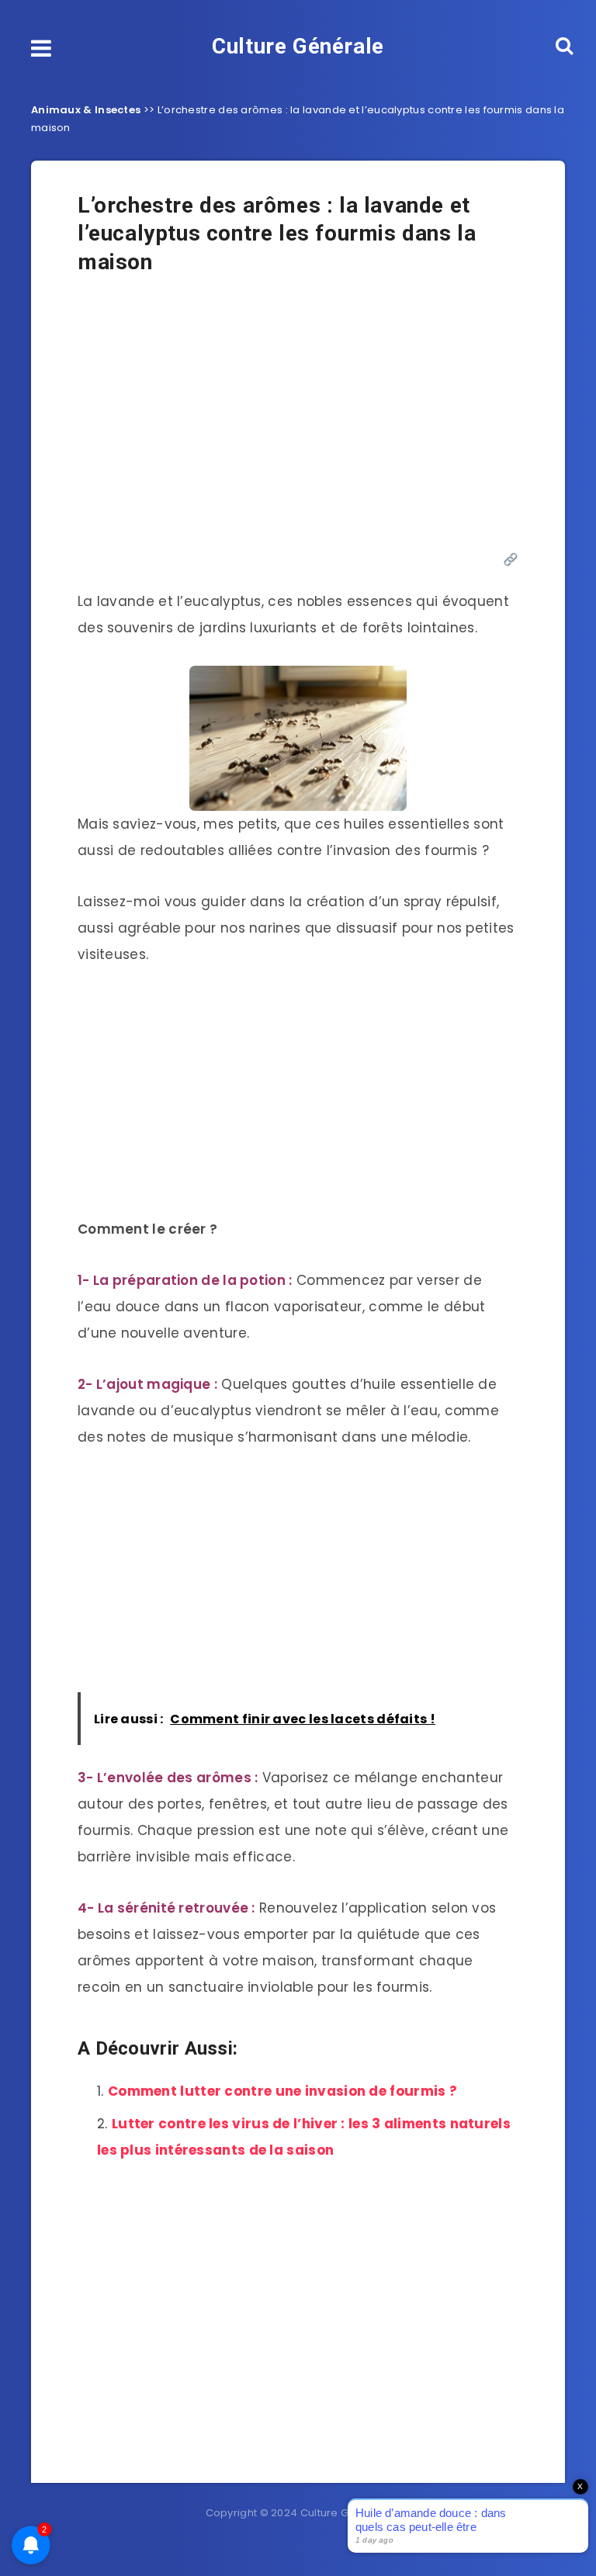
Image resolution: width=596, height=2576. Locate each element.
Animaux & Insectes (86, 110)
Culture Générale (298, 46)
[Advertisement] (298, 421)
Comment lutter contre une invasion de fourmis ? (282, 2091)
